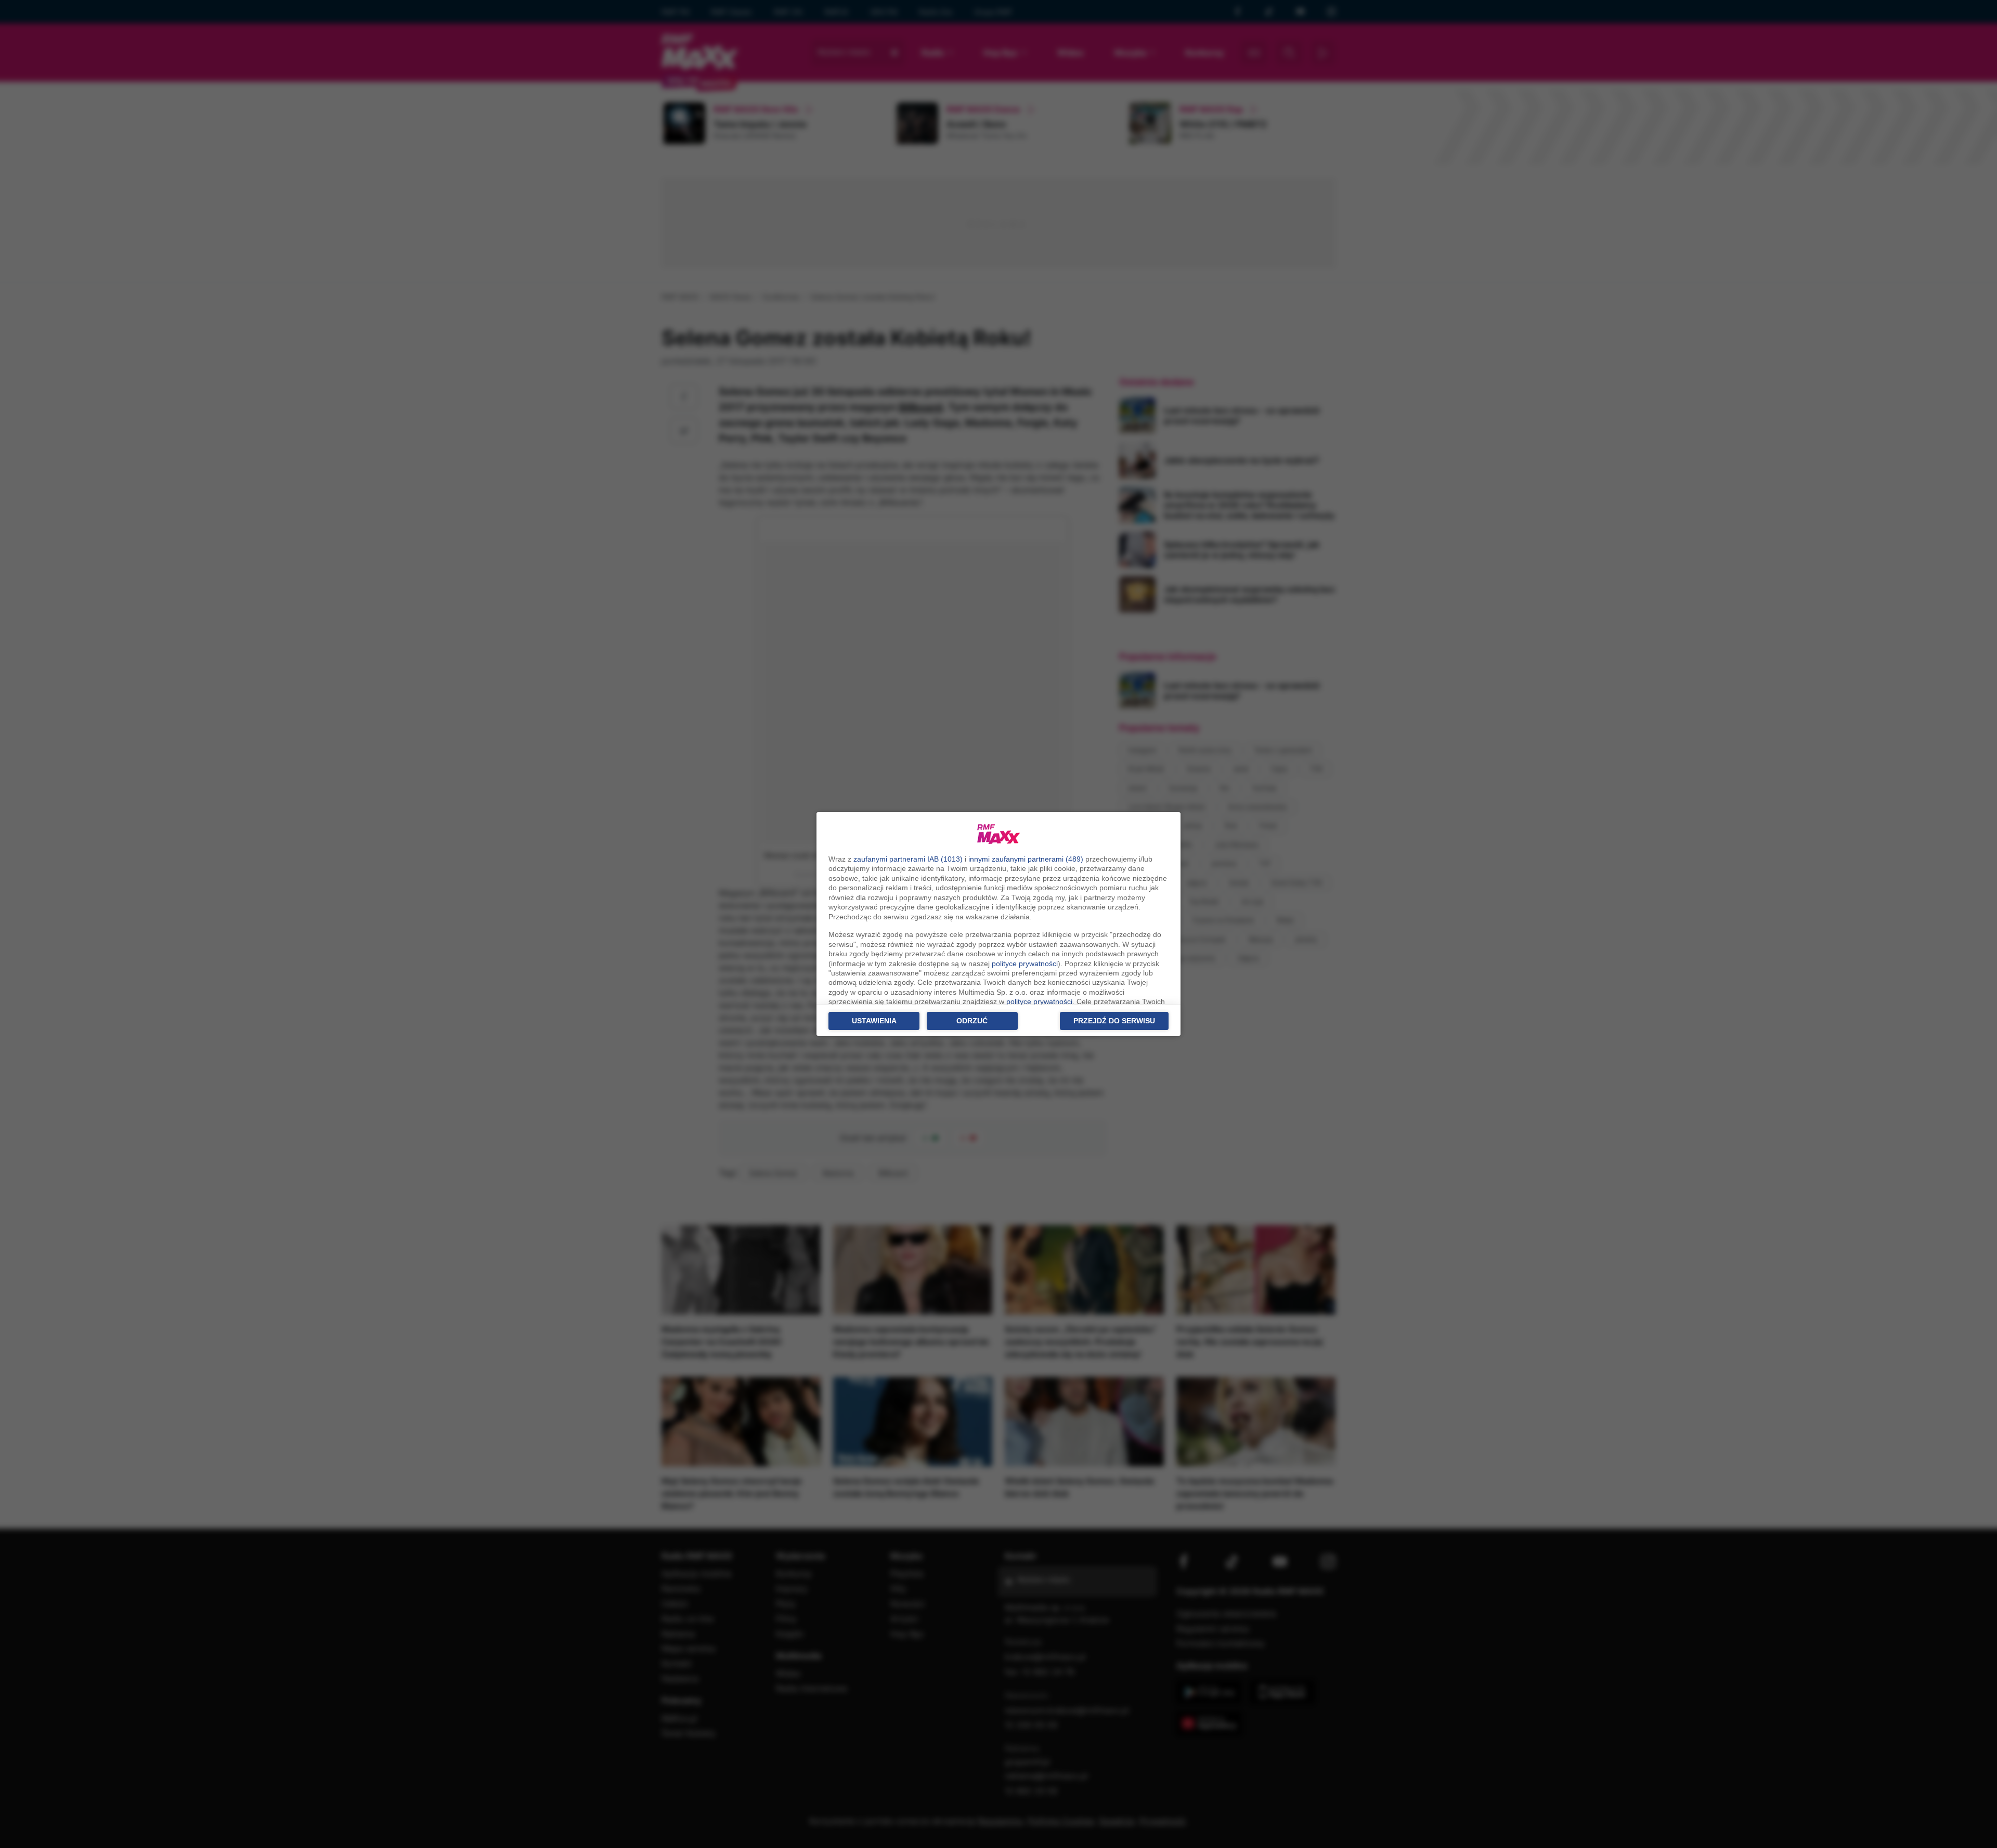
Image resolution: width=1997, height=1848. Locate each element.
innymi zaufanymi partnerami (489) (1026, 859)
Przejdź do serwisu (1114, 1021)
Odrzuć (972, 1021)
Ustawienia (874, 1021)
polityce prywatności (1025, 964)
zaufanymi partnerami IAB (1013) (908, 859)
